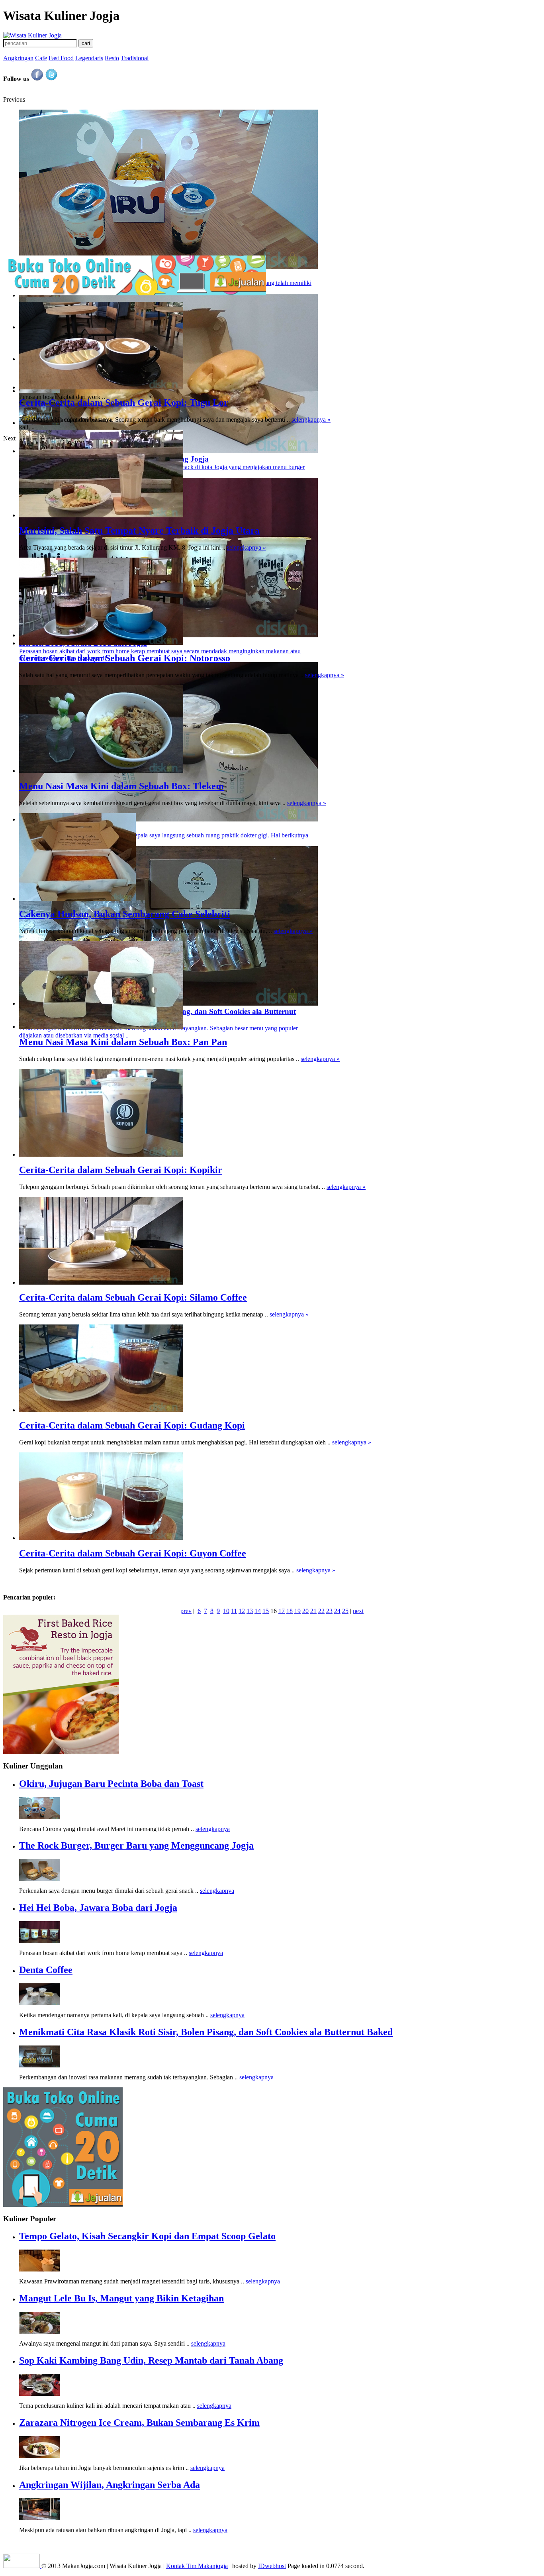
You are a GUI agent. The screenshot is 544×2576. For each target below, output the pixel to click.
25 (345, 1611)
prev (186, 1611)
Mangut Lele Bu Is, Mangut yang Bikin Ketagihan (121, 2298)
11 (234, 1611)
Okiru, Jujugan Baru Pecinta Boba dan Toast (111, 1784)
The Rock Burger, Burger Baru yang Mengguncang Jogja (136, 1845)
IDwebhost (272, 2566)
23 (329, 1611)
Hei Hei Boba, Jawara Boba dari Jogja (98, 1908)
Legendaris (89, 58)
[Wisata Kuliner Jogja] (22, 2566)
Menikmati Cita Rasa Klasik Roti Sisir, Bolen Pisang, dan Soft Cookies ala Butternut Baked (206, 2032)
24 (337, 1611)
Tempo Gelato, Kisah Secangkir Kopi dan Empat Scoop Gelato (147, 2236)
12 (242, 1611)
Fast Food (61, 58)
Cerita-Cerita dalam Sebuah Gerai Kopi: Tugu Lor (124, 403)
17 (282, 1611)
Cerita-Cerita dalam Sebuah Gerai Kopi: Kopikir (121, 1170)
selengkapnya (213, 1829)
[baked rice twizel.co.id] (61, 1752)
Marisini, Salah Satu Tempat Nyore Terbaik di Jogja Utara (139, 531)
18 (290, 1611)
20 (305, 1611)
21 (313, 1611)
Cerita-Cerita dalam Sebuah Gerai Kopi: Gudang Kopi (132, 1425)
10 (226, 1611)
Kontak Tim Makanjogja (197, 2566)
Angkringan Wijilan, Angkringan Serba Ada (110, 2485)
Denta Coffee (46, 1970)
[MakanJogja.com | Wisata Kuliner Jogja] (32, 35)
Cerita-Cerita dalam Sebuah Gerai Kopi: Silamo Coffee (133, 1297)
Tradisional (135, 58)
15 (266, 1611)
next (358, 1611)
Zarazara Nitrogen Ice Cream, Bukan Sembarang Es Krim (139, 2423)
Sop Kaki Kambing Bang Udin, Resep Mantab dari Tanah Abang (151, 2360)
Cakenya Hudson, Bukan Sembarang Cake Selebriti (125, 914)
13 (250, 1611)
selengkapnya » (311, 420)
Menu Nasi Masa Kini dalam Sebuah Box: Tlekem (121, 786)
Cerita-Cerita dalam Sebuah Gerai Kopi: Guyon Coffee (133, 1553)
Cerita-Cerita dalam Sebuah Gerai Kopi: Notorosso (125, 658)
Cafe (41, 58)
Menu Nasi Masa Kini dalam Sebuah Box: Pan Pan (123, 1042)
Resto (112, 58)
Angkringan (18, 58)
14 (258, 1611)
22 (321, 1611)
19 (297, 1611)
